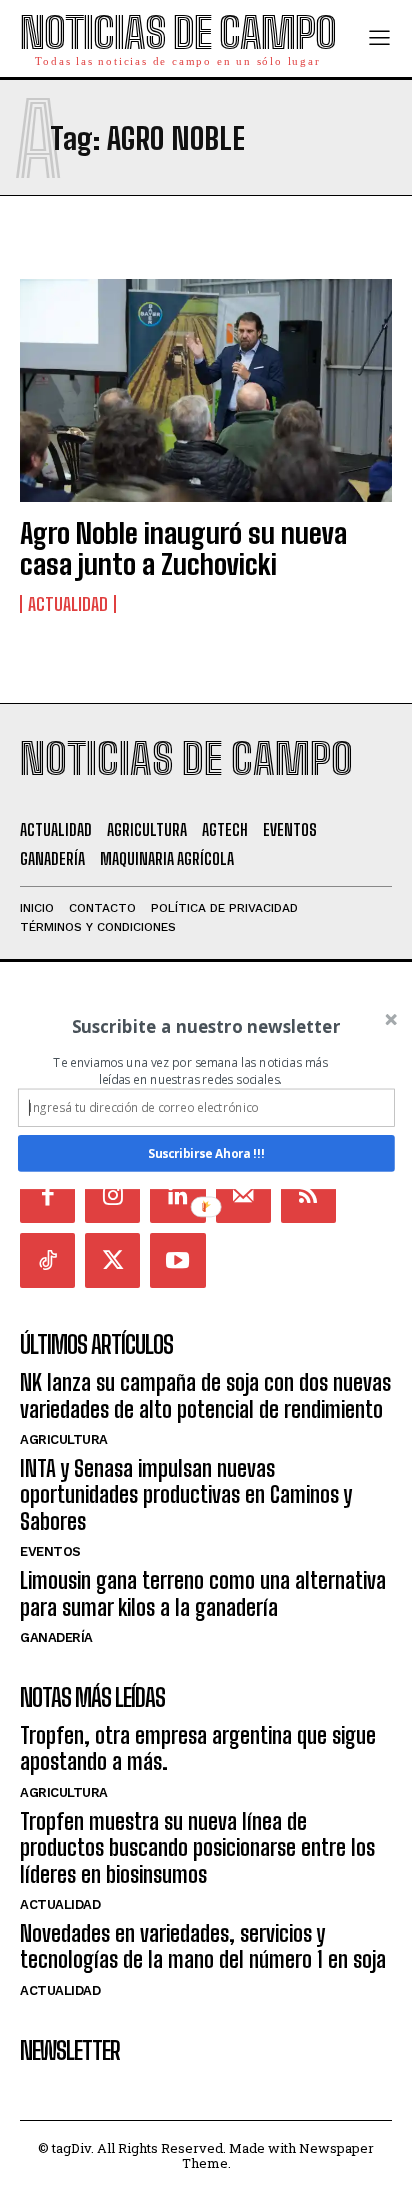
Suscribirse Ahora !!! (206, 1153)
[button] (206, 1026)
